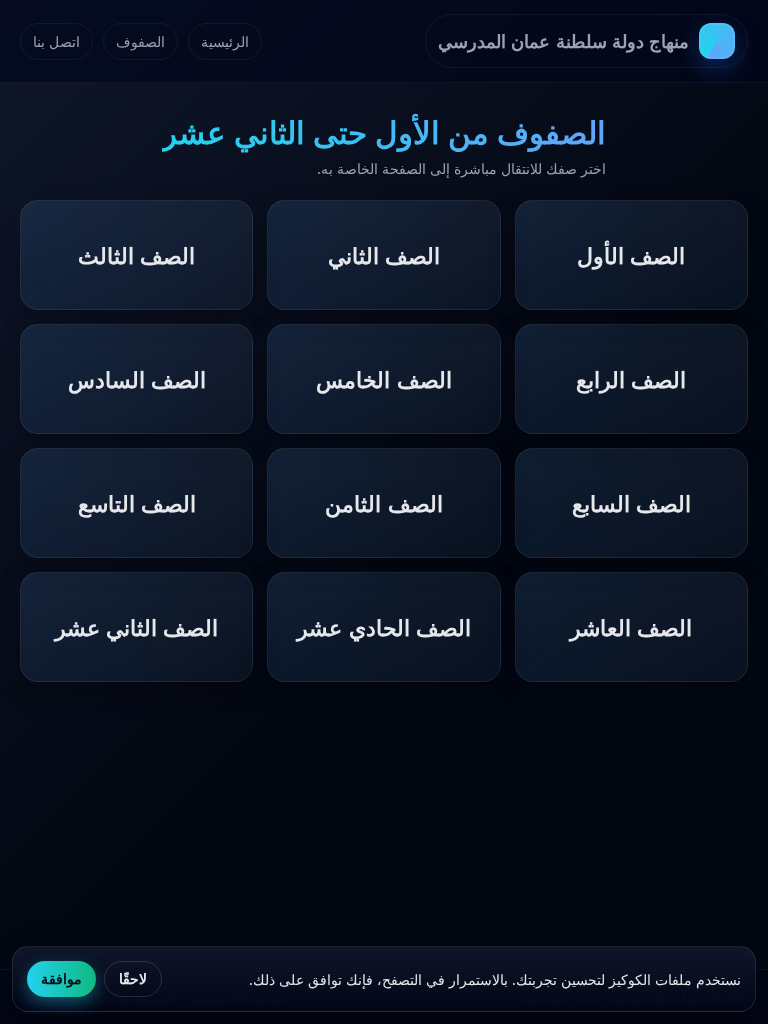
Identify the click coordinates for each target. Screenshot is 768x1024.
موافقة (61, 979)
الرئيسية (225, 41)
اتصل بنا (56, 41)
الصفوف (140, 41)
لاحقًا (133, 979)
